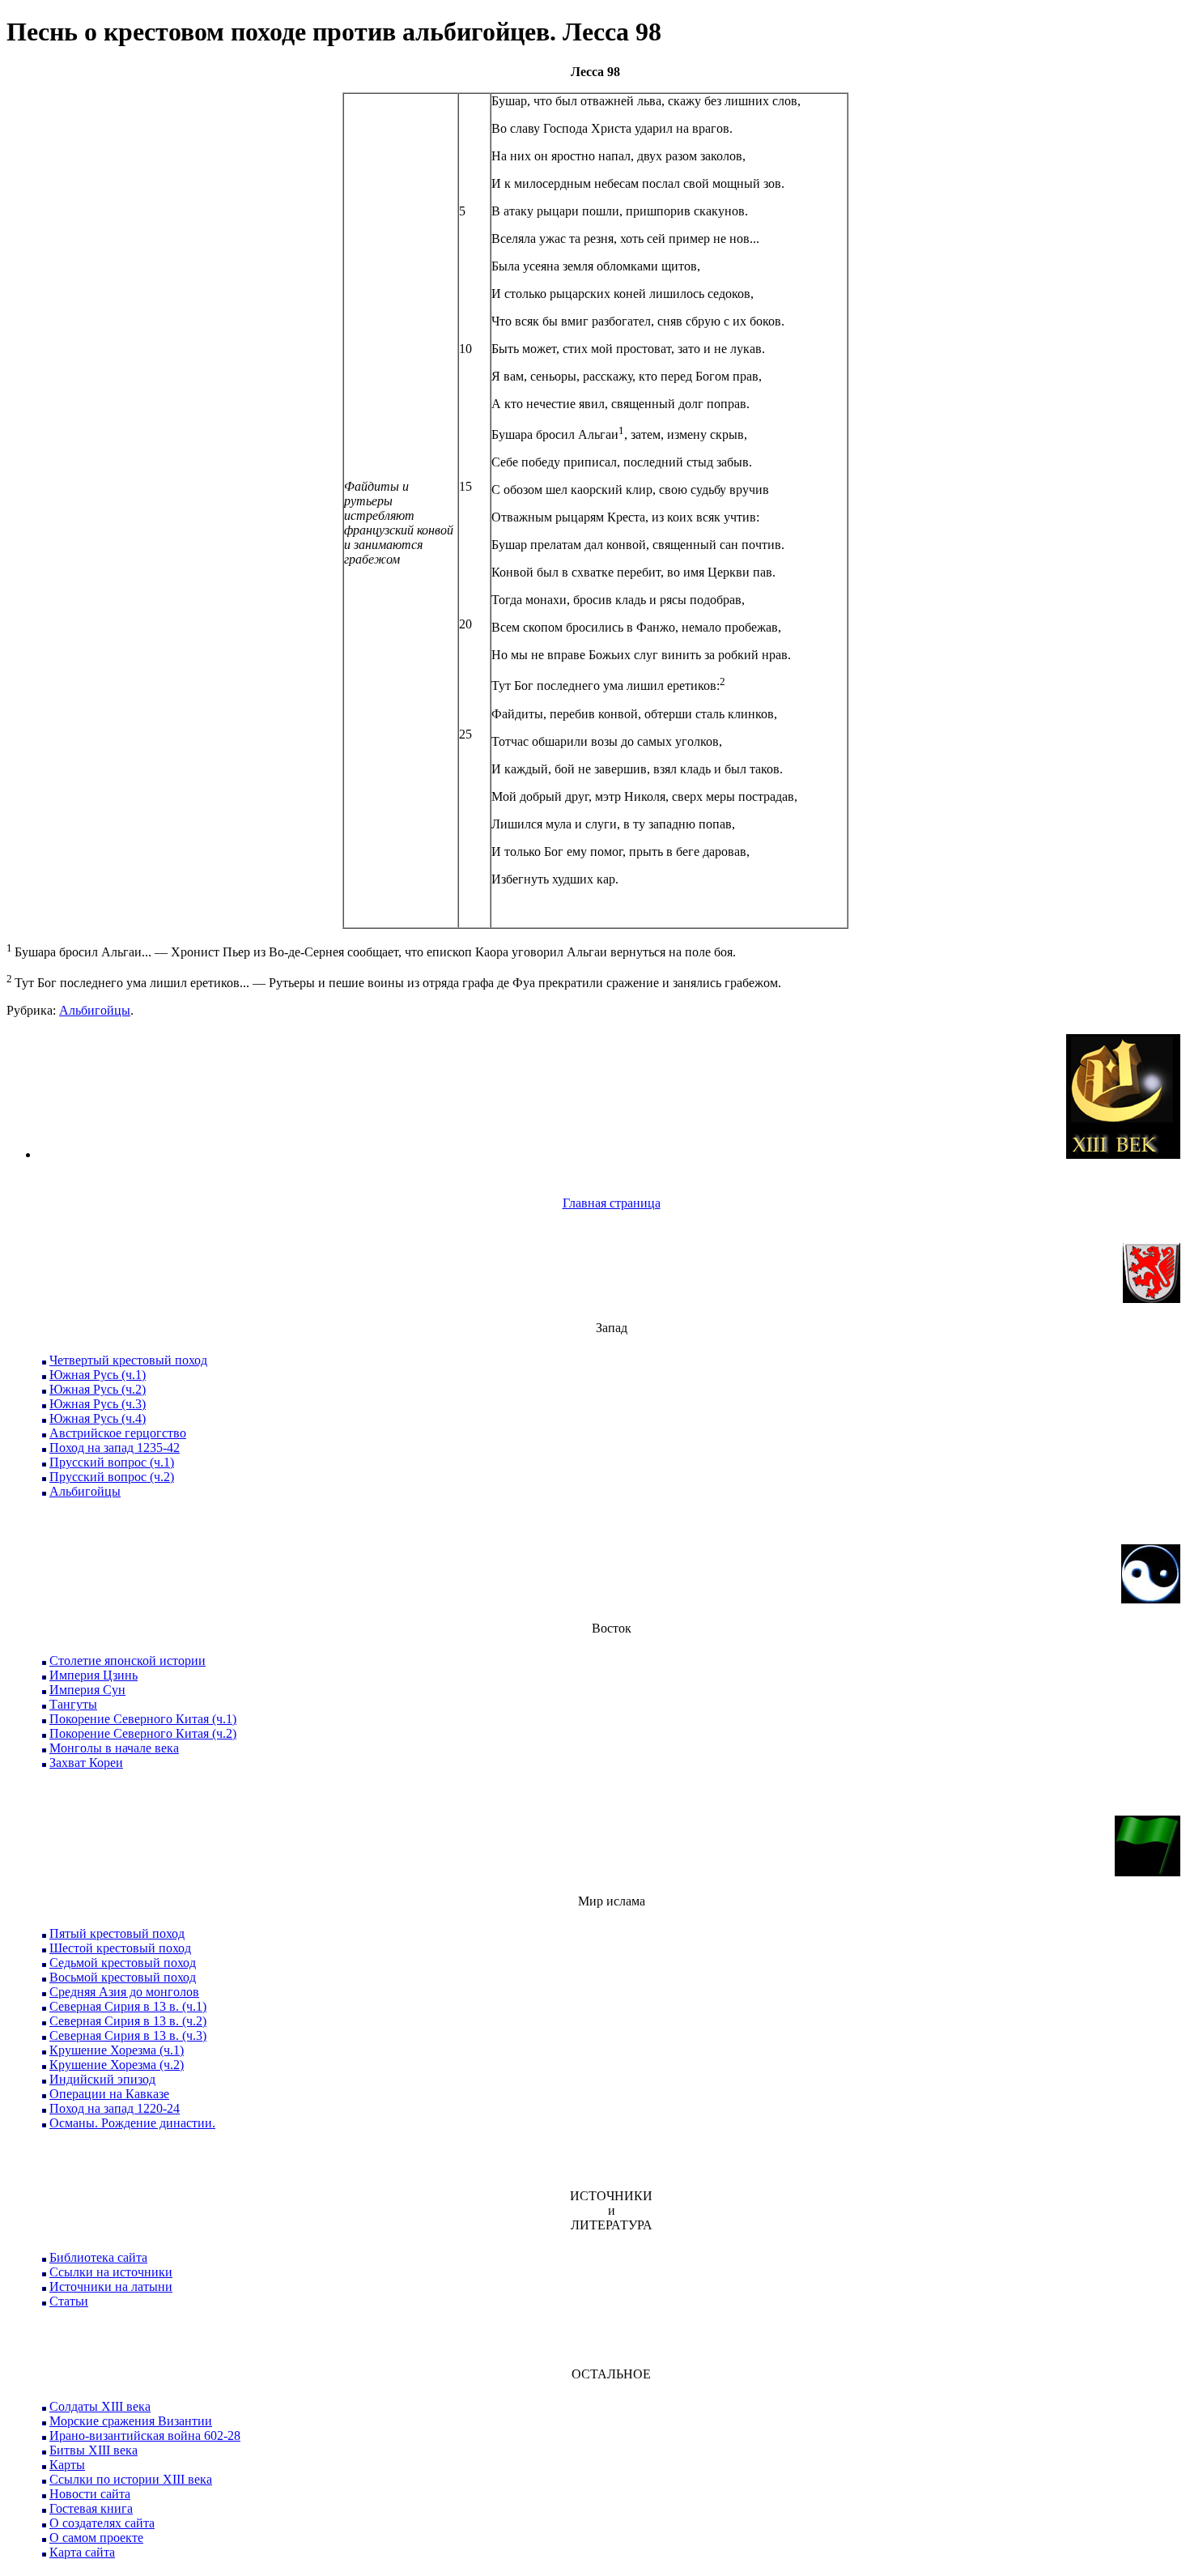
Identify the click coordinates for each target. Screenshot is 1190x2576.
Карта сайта (82, 2552)
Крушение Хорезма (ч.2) (117, 2065)
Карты (67, 2465)
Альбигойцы (95, 1010)
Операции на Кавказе (109, 2094)
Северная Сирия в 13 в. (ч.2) (128, 2021)
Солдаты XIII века (100, 2406)
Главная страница (612, 1203)
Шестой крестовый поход (120, 1948)
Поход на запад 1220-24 (115, 2108)
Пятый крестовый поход (117, 1933)
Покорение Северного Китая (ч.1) (143, 1719)
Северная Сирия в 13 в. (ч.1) (128, 2006)
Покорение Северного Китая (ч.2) (143, 1733)
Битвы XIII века (93, 2450)
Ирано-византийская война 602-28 (145, 2435)
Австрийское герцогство (118, 1433)
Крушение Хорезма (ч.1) (117, 2050)
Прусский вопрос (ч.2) (112, 1477)
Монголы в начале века (114, 1748)
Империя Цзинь (93, 1675)
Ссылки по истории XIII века (131, 2479)
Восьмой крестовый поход (123, 1977)
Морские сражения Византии (131, 2421)
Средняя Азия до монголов (124, 1992)
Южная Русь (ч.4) (98, 1418)
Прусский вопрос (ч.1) (112, 1462)
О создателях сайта (102, 2523)
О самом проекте (96, 2538)
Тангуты (73, 1704)
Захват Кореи (86, 1763)
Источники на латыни (111, 2286)
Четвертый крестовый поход (128, 1360)
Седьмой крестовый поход (123, 1963)
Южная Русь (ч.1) (98, 1375)
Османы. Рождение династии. (132, 2123)
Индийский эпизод (102, 2079)
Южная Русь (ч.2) (98, 1389)
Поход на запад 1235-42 (115, 1448)
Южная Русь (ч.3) (98, 1404)
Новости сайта (90, 2494)
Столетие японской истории (127, 1661)
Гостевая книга (91, 2508)
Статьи (69, 2301)
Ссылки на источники (111, 2272)
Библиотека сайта (98, 2257)
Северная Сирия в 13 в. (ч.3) (128, 2035)
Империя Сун (87, 1690)
